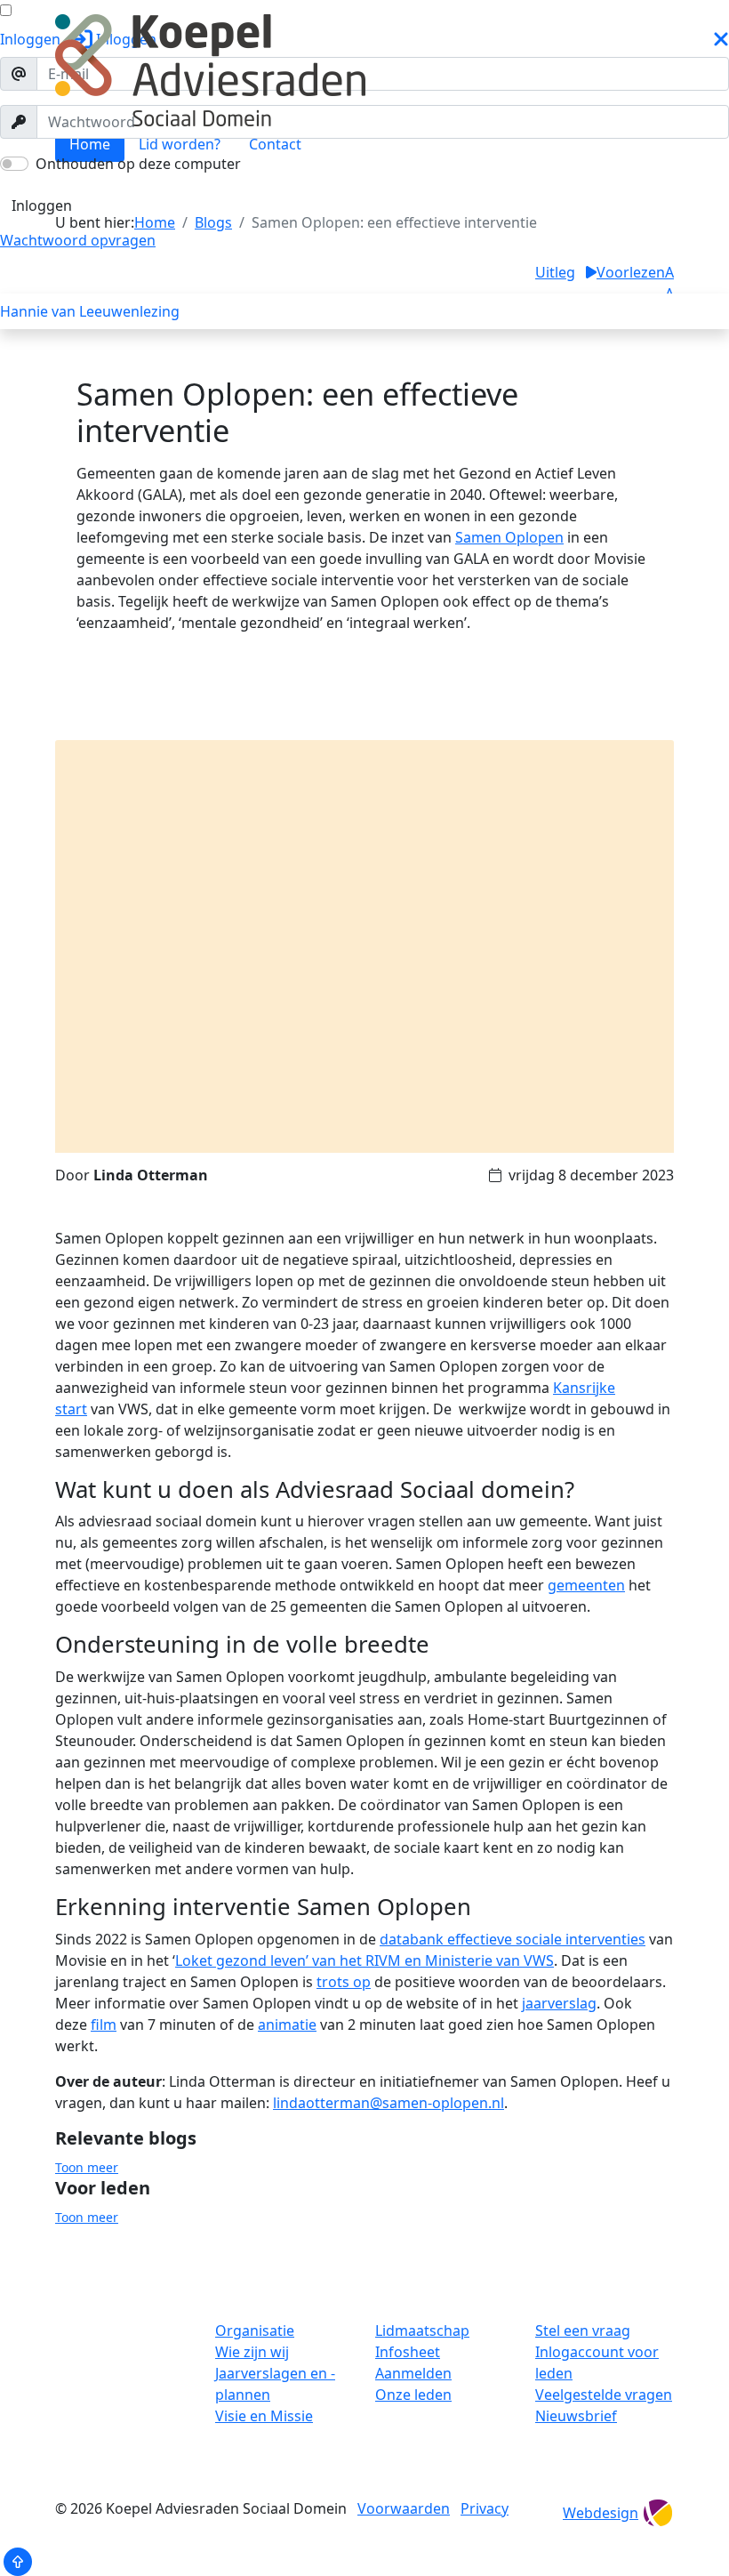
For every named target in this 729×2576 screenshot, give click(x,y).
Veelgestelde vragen (604, 2395)
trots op (344, 1982)
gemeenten (586, 1585)
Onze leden (413, 2395)
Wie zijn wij (252, 2352)
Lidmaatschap (422, 2330)
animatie (287, 2025)
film (104, 2025)
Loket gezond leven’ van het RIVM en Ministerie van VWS (364, 1960)
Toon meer (87, 2167)
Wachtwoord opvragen (78, 240)
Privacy (485, 2508)
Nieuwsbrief (576, 2416)
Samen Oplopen (509, 537)
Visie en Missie (264, 2416)
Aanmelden (413, 2373)
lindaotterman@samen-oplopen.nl (389, 2103)
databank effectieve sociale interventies (513, 1939)
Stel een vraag (583, 2330)
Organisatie (255, 2330)
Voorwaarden (404, 2508)
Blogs (34, 186)
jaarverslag (559, 2003)
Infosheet (408, 2352)
